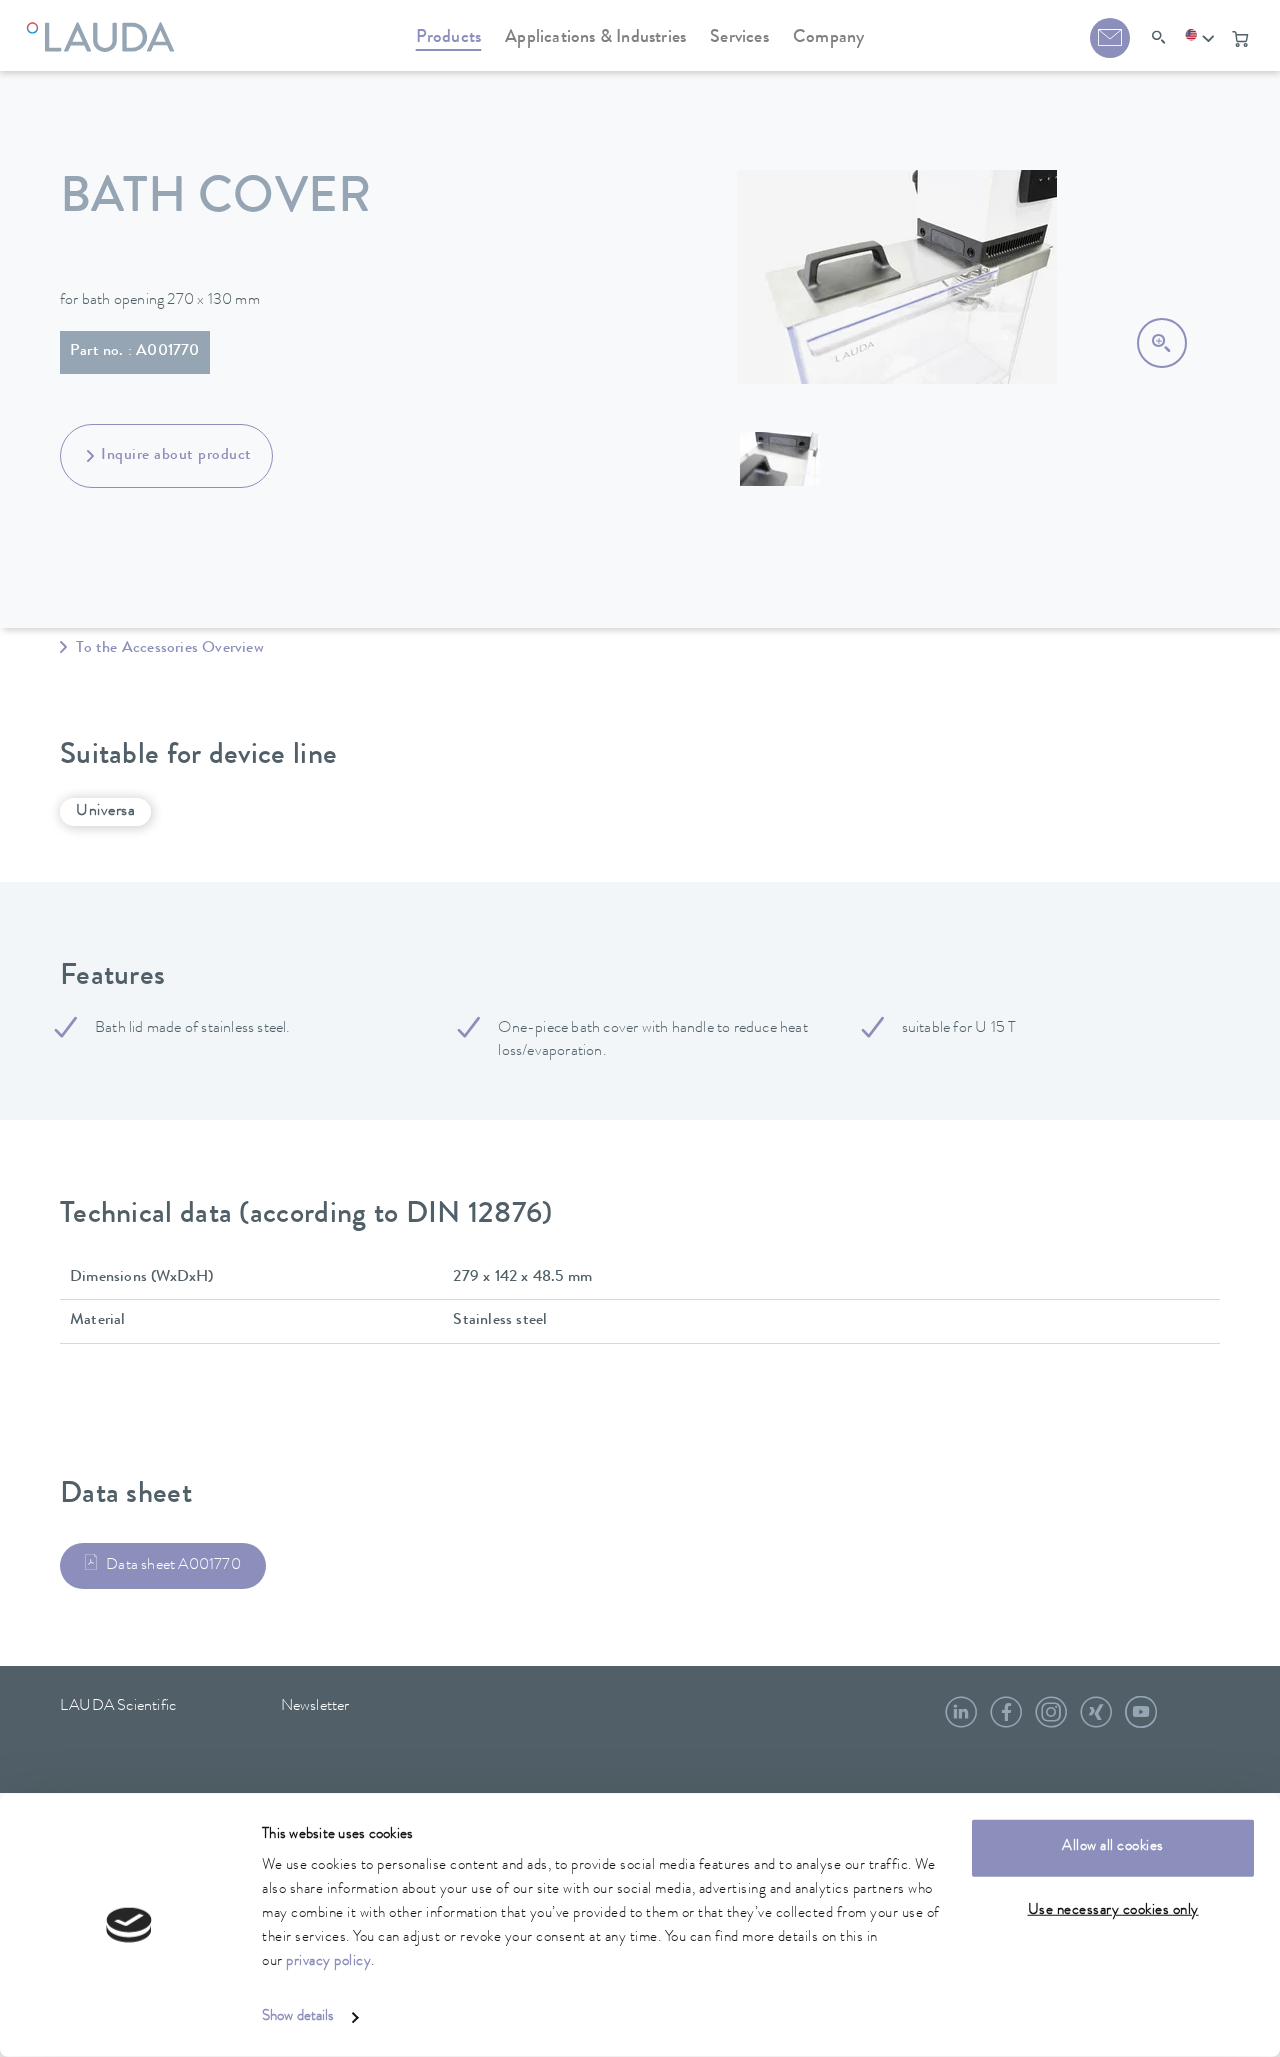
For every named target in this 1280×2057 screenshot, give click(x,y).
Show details (298, 2017)
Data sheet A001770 (173, 1566)
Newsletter (315, 1707)
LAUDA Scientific (118, 1707)
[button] (1200, 39)
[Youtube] (1141, 1720)
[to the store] (1240, 39)
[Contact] (1110, 38)
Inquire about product (176, 456)
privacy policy (328, 1962)
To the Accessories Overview (168, 649)
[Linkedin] (961, 1720)
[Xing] (1096, 1720)
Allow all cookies (1113, 1847)
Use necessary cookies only (1113, 1910)
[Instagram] (1051, 1720)
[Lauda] (105, 25)
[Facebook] (1006, 1720)
